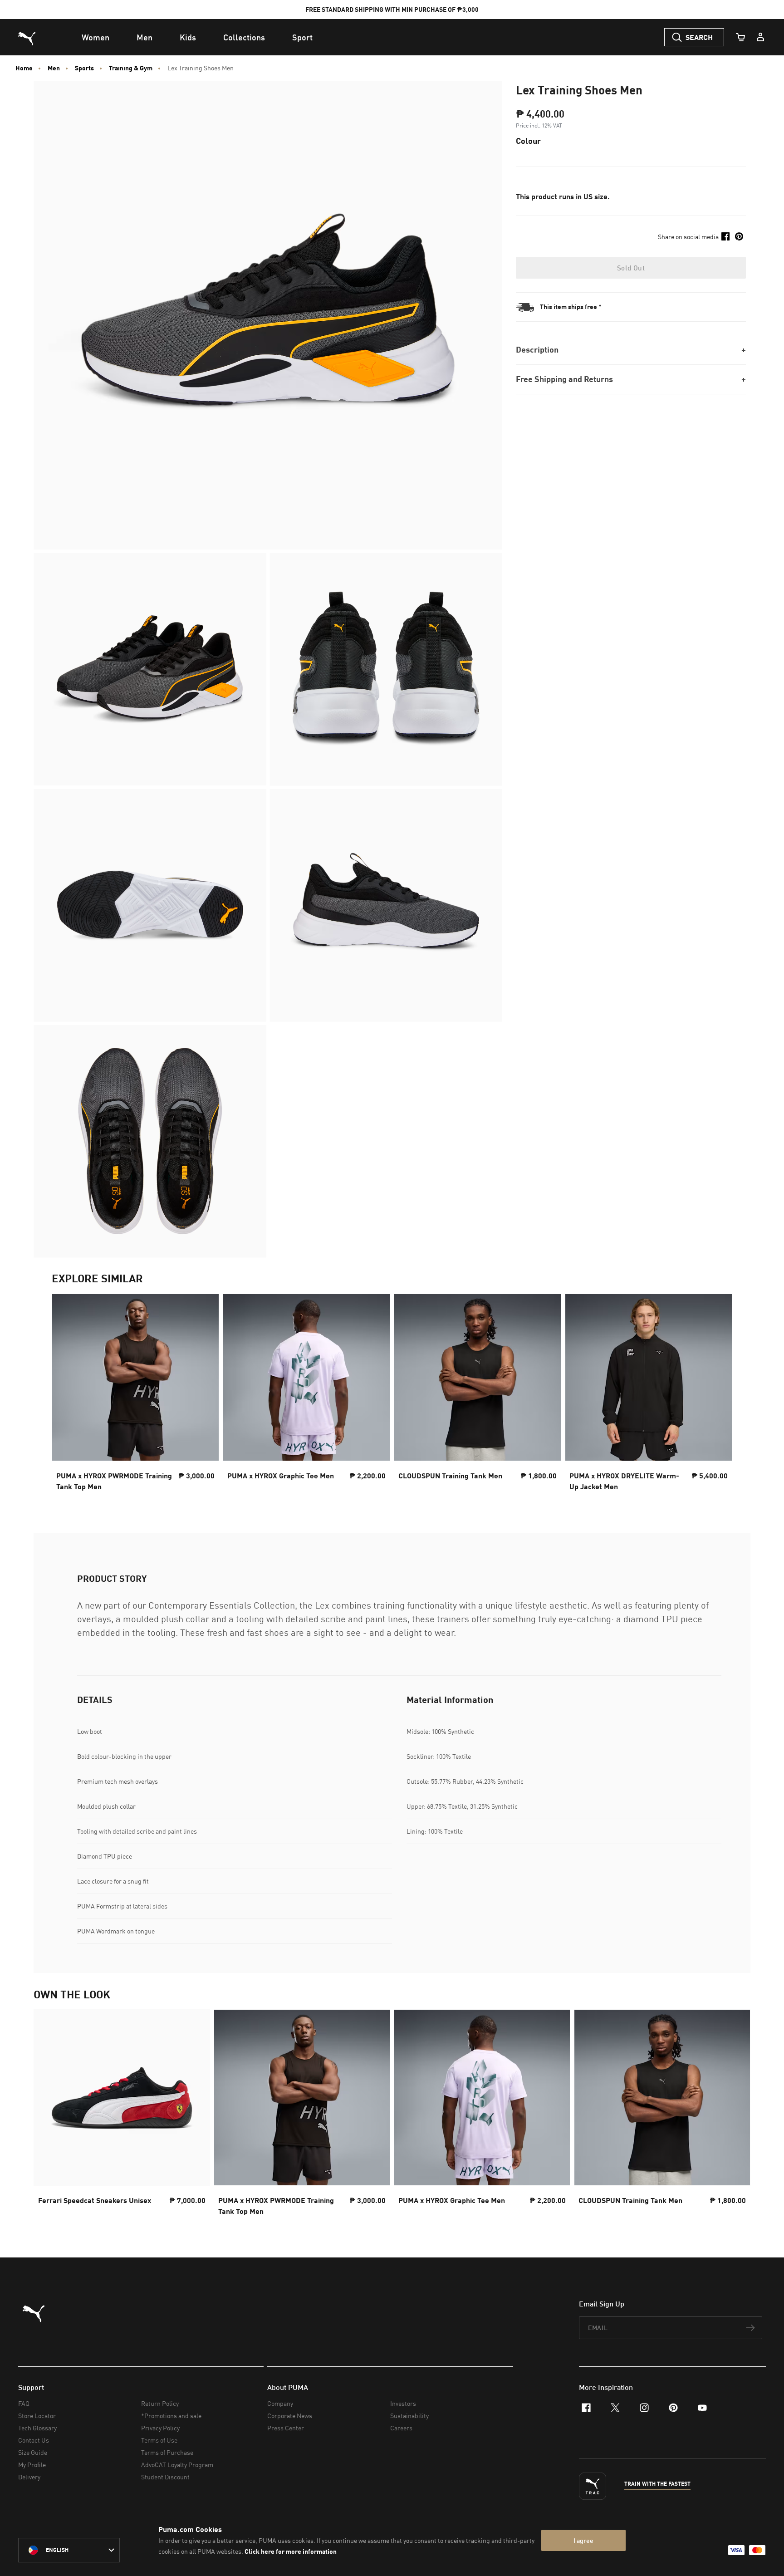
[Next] (718, 1395)
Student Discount (165, 2477)
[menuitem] (96, 37)
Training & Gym (131, 68)
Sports (84, 68)
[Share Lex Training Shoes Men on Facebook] (725, 236)
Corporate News (290, 2416)
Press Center (286, 2428)
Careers (401, 2428)
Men (54, 68)
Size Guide (33, 2452)
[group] (135, 1395)
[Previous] (66, 1395)
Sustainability (409, 2416)
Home (24, 68)
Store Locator (37, 2416)
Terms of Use (159, 2440)
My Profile (32, 2465)
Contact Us (34, 2440)
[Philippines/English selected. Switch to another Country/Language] (69, 2550)
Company (280, 2403)
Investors (403, 2403)
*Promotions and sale (171, 2416)
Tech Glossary (37, 2428)
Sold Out (631, 268)
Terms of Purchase (167, 2452)
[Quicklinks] (760, 37)
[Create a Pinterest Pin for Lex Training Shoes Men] (739, 236)
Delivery (29, 2477)
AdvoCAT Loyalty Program (177, 2465)
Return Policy (160, 2403)
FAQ (24, 2403)
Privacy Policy (160, 2428)
